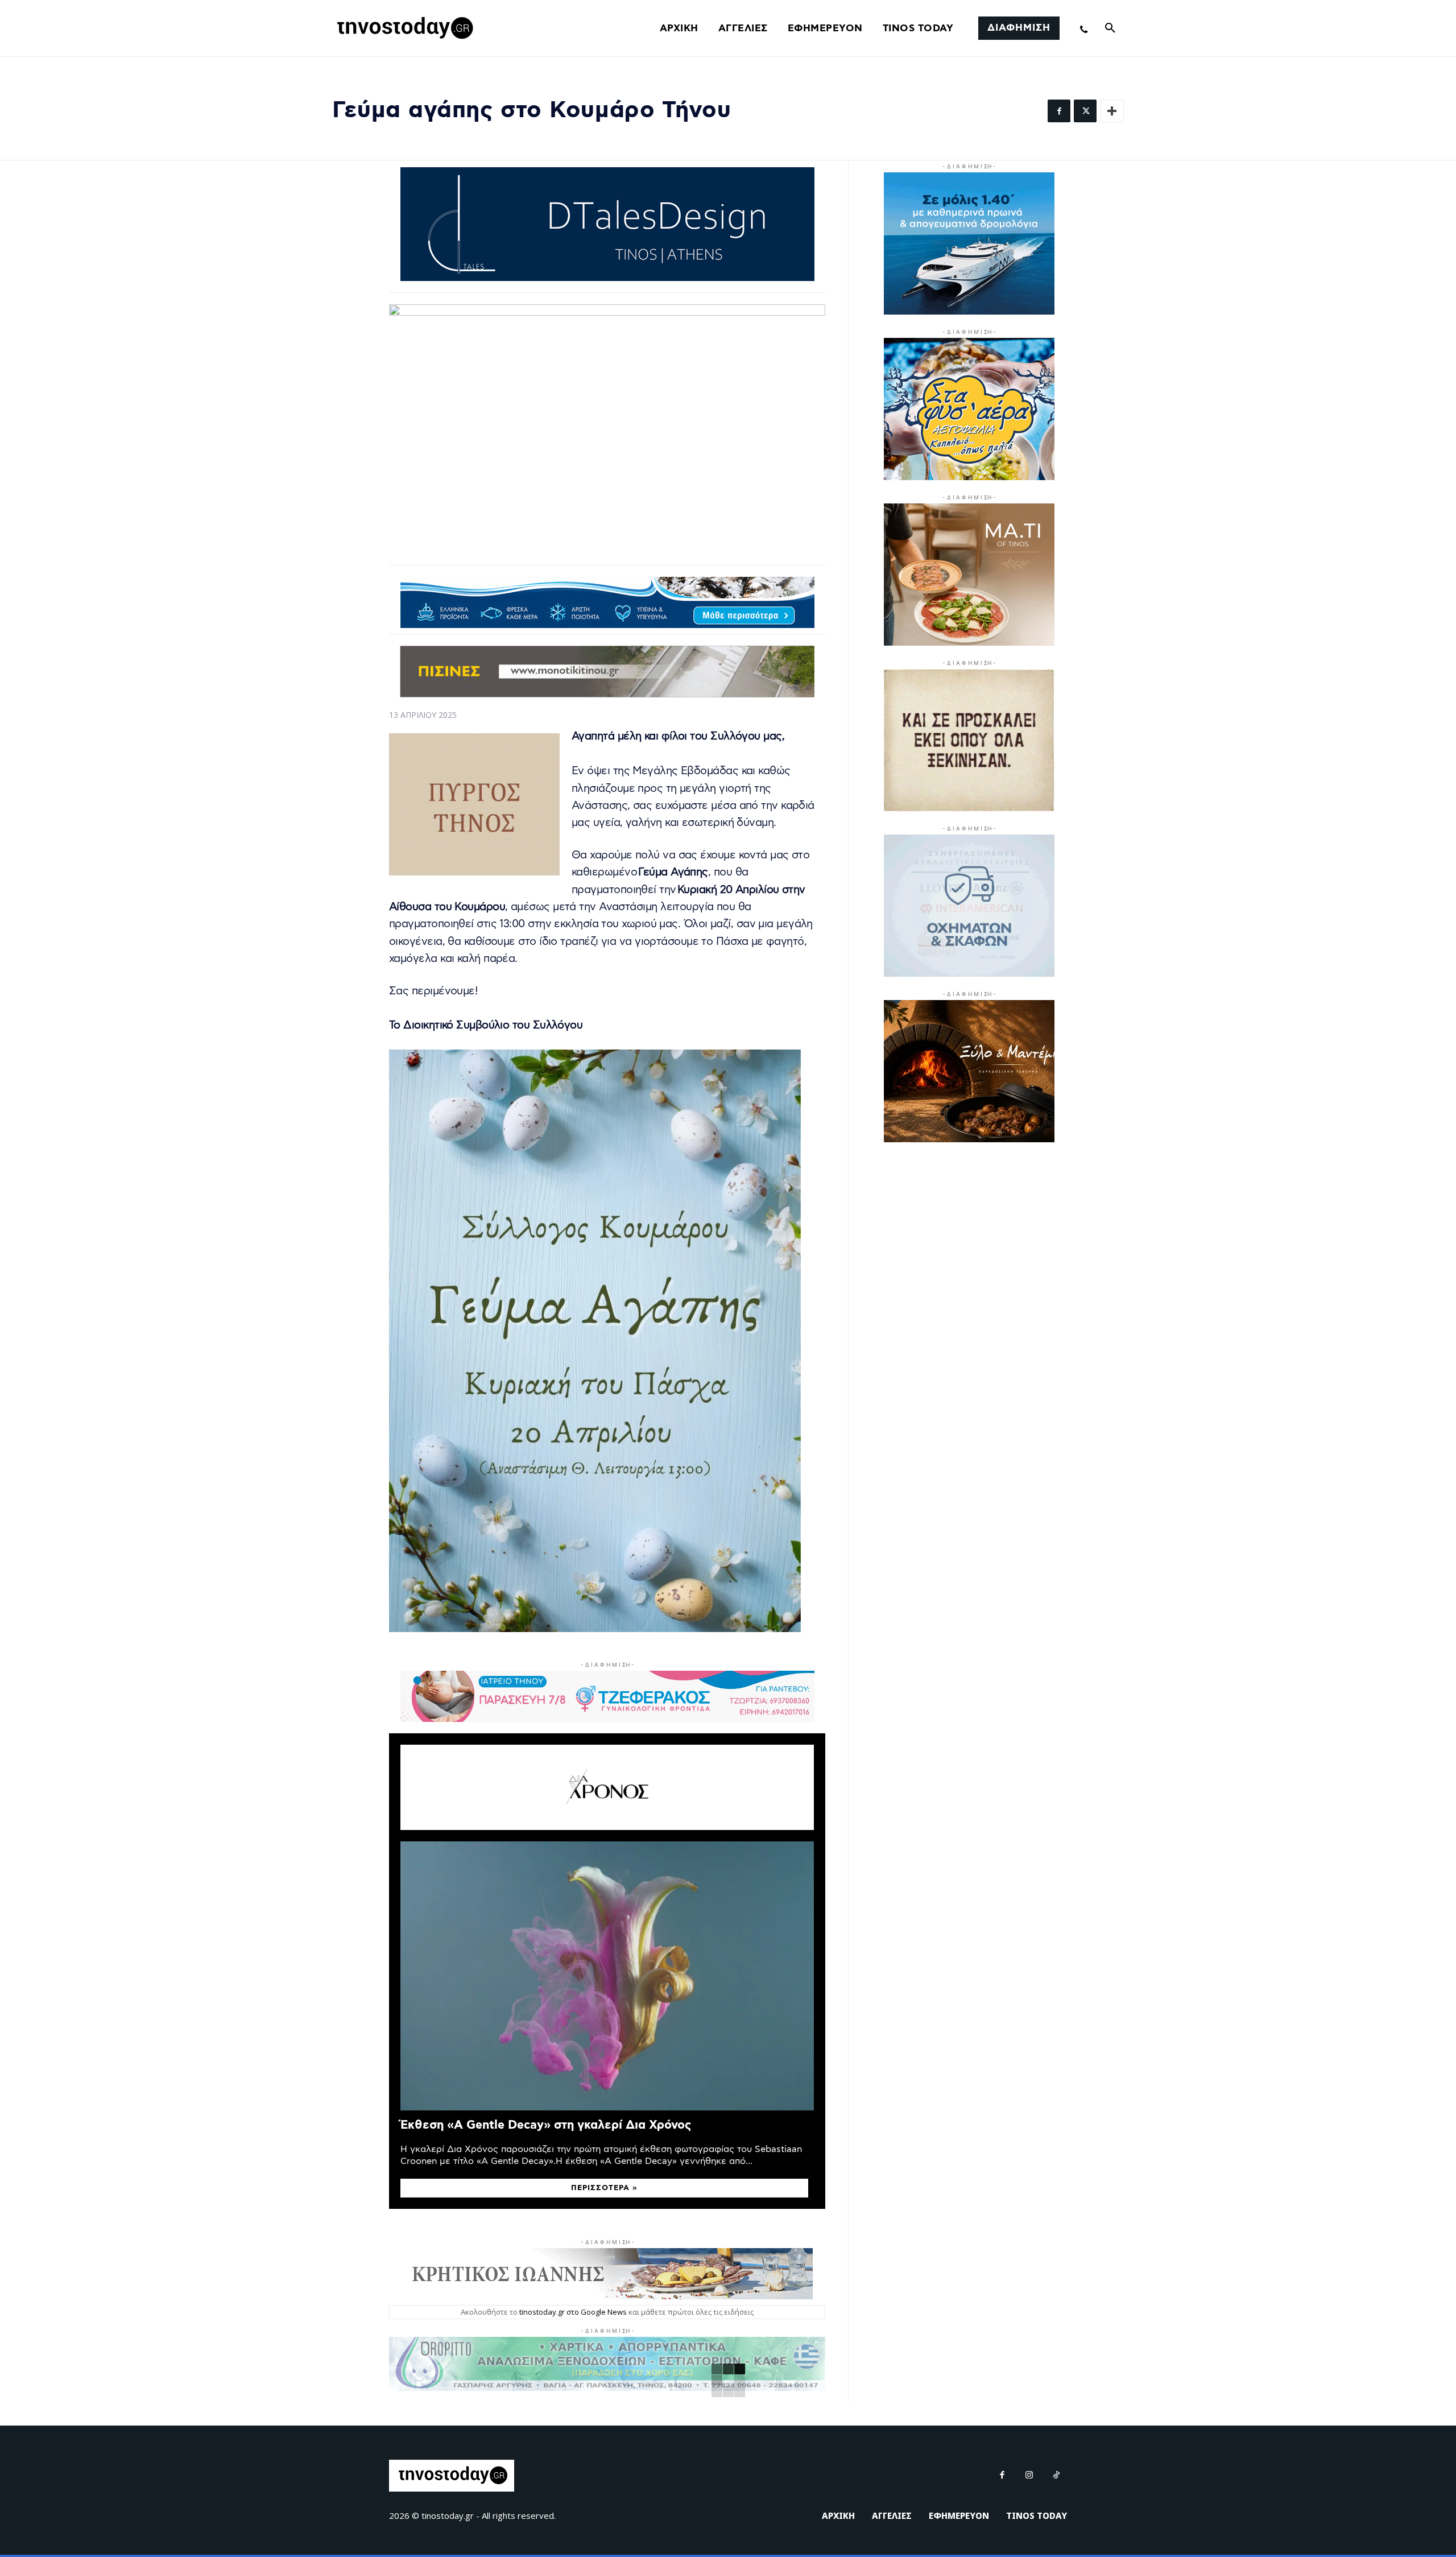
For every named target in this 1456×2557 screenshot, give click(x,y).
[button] (1110, 28)
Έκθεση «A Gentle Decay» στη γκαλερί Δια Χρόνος (546, 2125)
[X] (1085, 111)
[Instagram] (1029, 2476)
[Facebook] (1059, 111)
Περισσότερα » (604, 2188)
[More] (1112, 111)
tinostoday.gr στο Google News (573, 2312)
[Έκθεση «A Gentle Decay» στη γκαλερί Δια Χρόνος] (607, 1976)
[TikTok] (1057, 2476)
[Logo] (403, 28)
